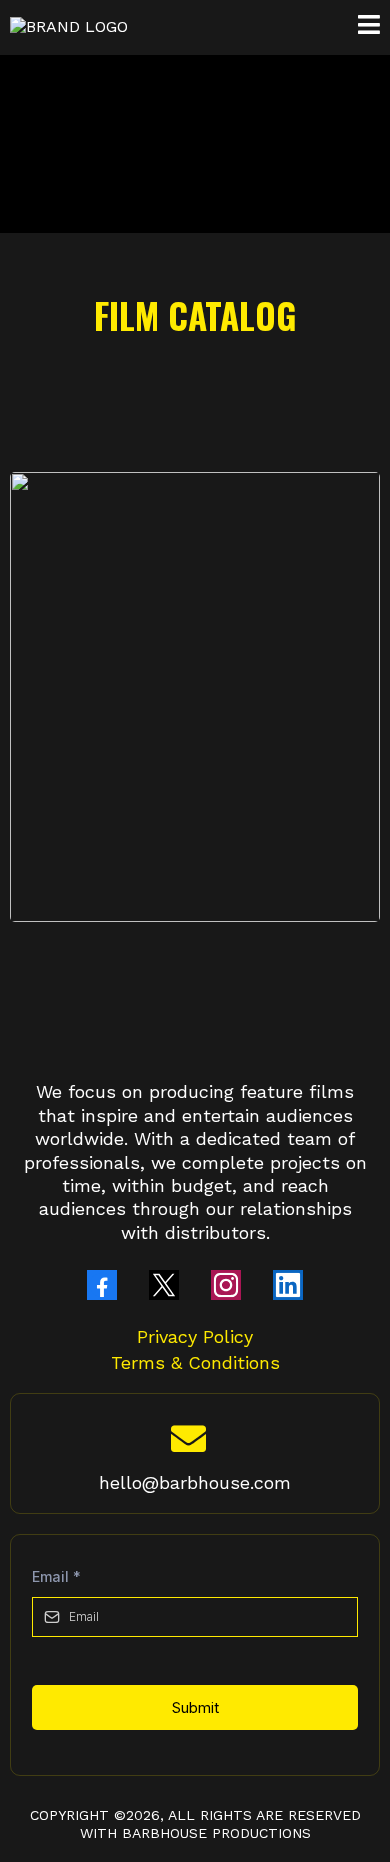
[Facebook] (102, 1285)
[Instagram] (226, 1285)
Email (56, 1576)
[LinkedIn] (288, 1285)
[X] (164, 1285)
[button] (369, 27)
